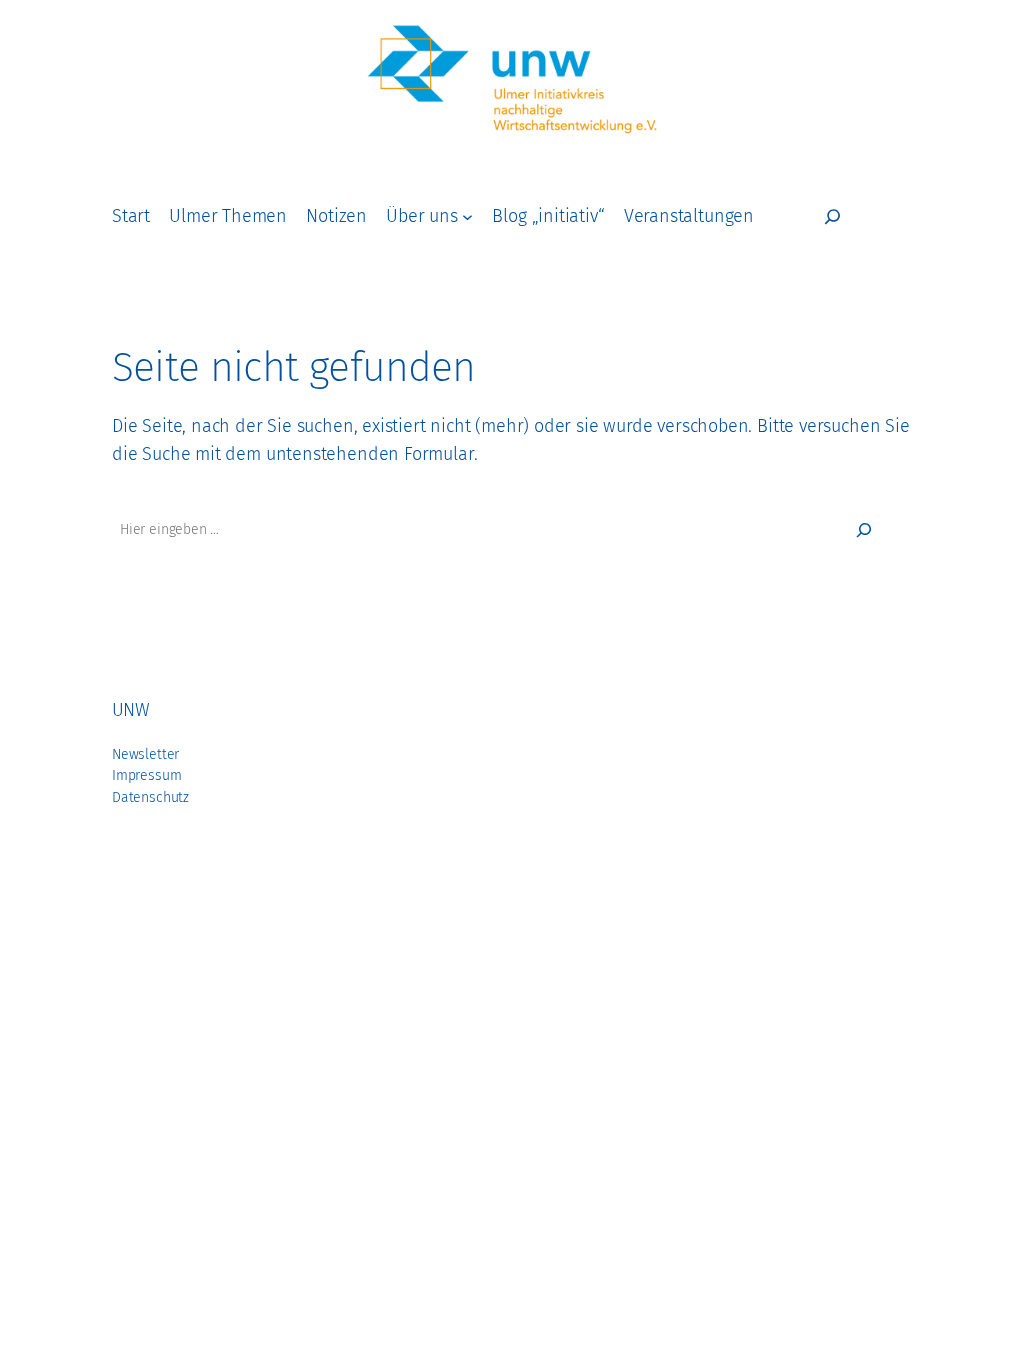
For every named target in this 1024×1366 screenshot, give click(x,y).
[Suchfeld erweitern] (832, 216)
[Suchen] (864, 530)
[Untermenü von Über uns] (467, 216)
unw (130, 710)
